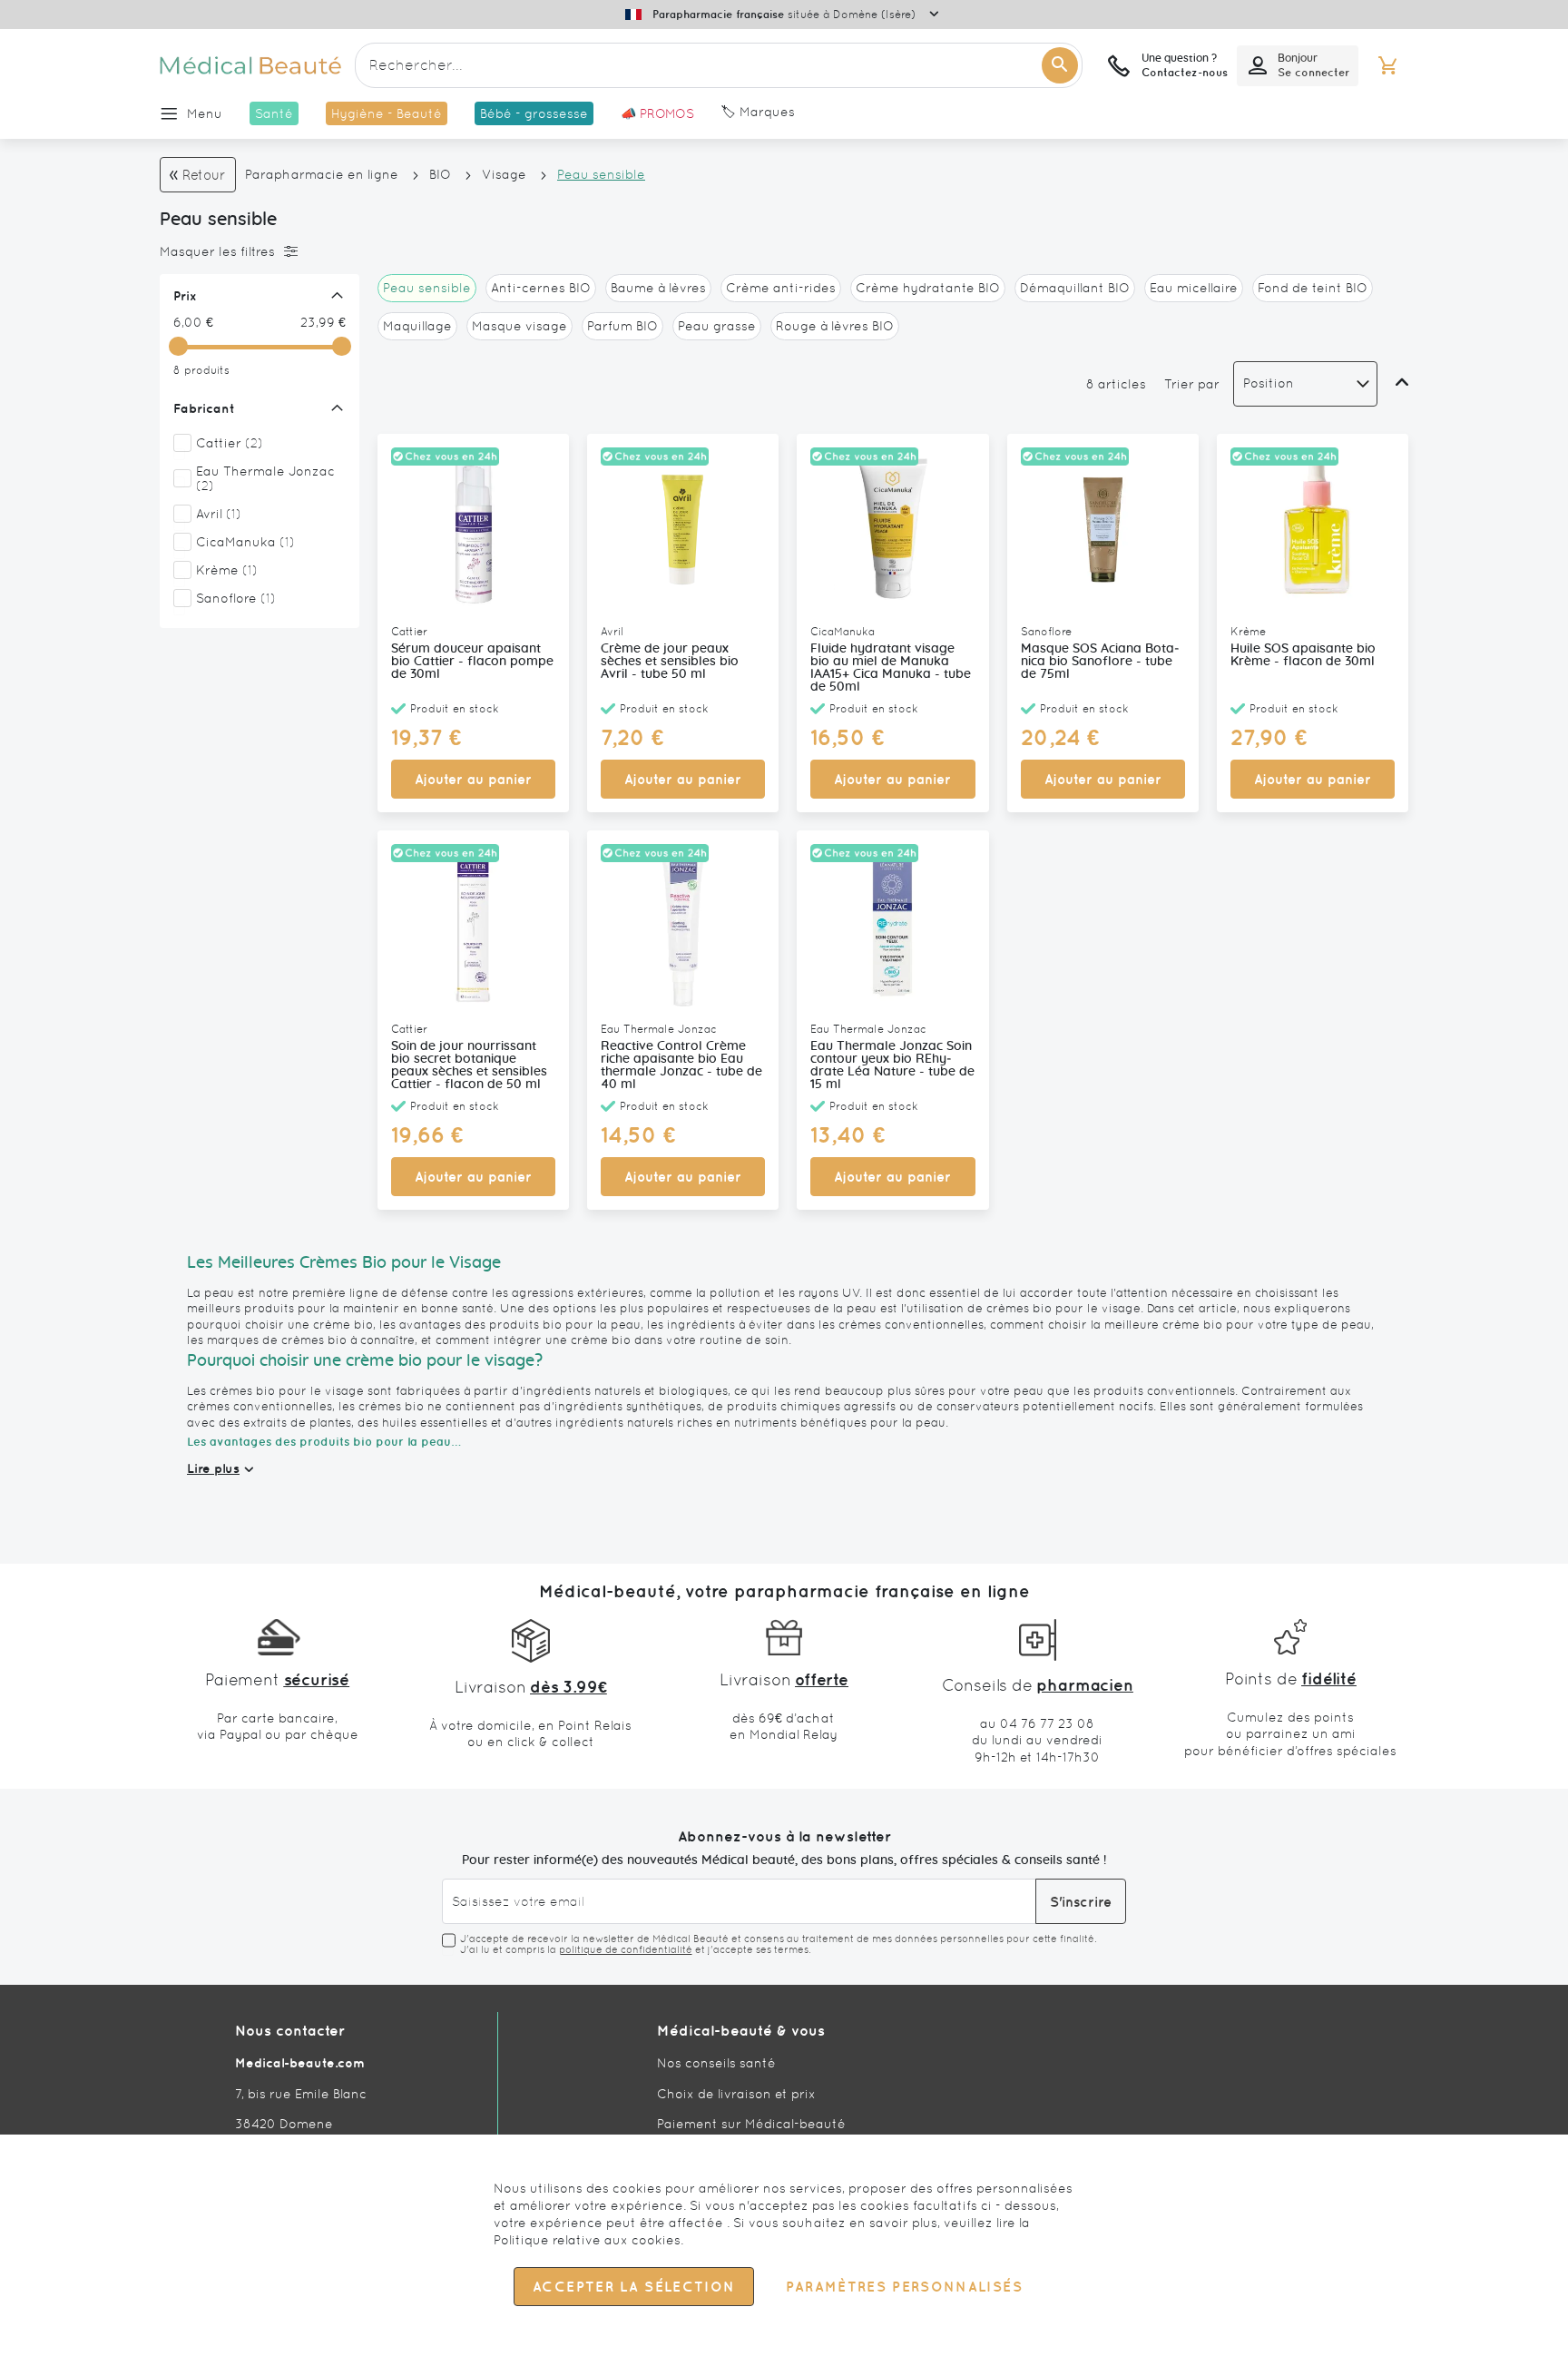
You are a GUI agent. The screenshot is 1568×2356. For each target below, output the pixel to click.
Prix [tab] (185, 296)
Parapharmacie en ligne (322, 174)
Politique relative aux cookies (587, 2240)
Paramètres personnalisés (904, 2287)
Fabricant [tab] (204, 408)
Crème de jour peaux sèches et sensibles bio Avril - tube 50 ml (670, 662)
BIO (440, 174)
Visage (504, 174)
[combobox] (719, 65)
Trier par (1192, 384)
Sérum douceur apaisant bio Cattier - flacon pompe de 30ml (472, 662)
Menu (205, 113)
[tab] (255, 251)
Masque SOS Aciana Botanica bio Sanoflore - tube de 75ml (1100, 662)
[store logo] (250, 65)
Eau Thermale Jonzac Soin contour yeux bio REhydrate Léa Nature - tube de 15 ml (892, 1065)
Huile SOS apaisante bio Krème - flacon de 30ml (1303, 655)
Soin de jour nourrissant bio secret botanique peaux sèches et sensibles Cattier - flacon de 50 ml (469, 1065)
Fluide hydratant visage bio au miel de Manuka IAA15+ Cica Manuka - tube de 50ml (891, 668)
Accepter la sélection (634, 2287)
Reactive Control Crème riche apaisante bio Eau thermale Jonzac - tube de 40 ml (681, 1065)
